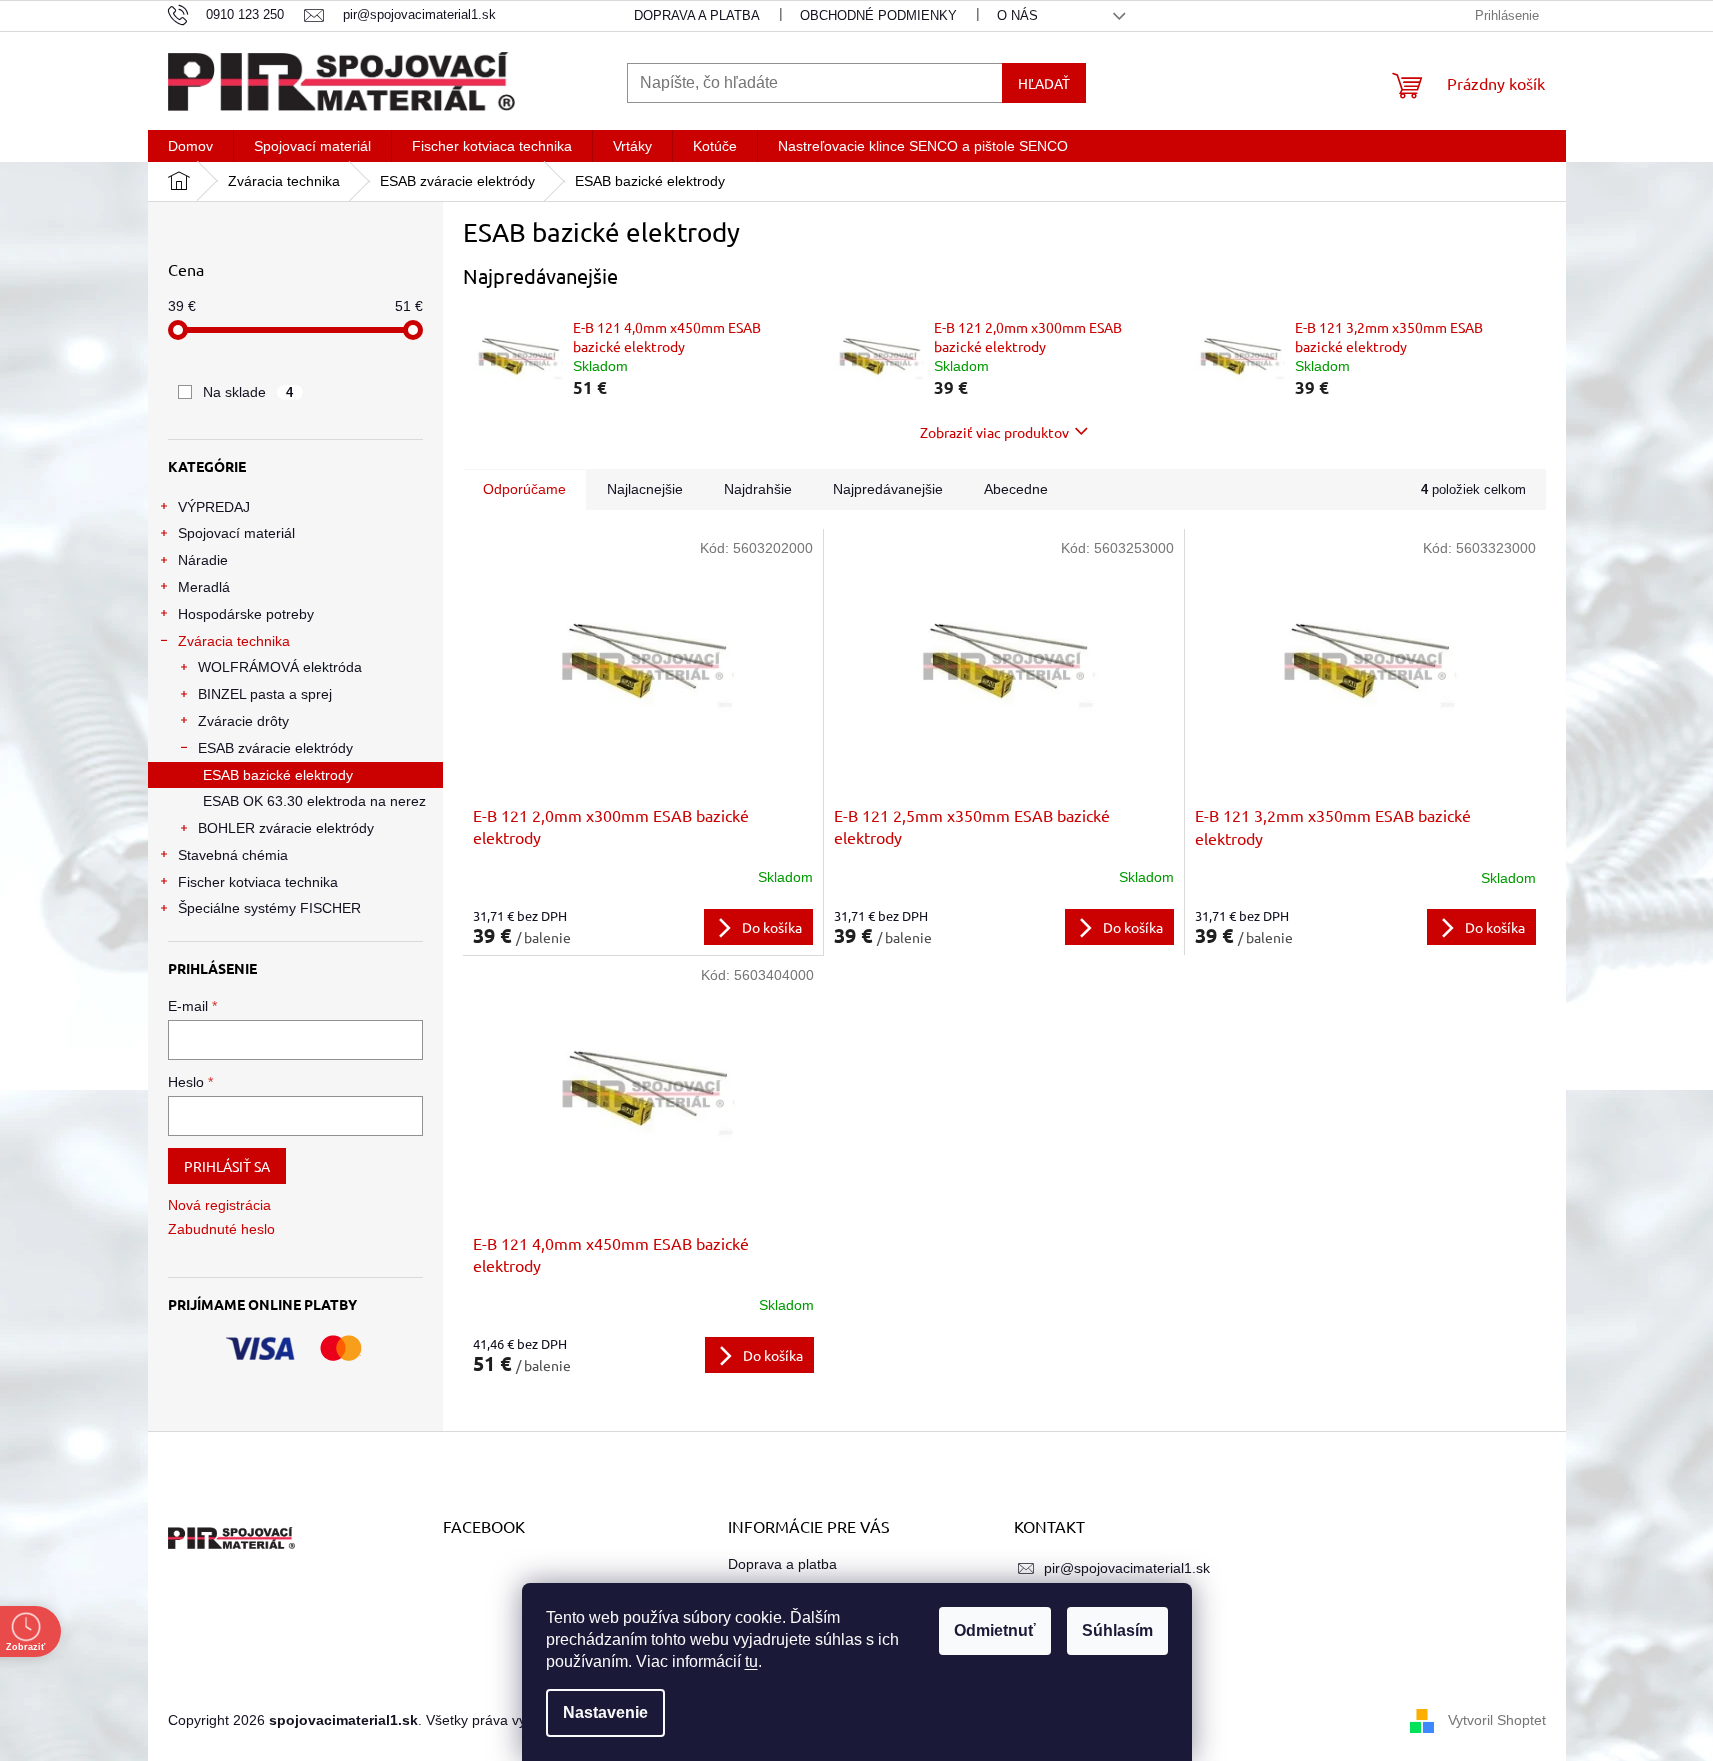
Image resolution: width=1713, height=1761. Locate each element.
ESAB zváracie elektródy (275, 748)
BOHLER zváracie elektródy (286, 828)
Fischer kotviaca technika (258, 882)
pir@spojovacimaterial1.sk (1127, 1568)
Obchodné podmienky (878, 15)
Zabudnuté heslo (221, 1229)
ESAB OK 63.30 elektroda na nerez (314, 801)
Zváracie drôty (243, 721)
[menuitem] (190, 146)
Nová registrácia (219, 1205)
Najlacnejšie (645, 489)
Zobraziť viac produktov (994, 432)
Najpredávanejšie (888, 489)
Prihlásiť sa (227, 1166)
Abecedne (1016, 489)
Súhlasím (1117, 1630)
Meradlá (204, 587)
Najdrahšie (758, 489)
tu (751, 1661)
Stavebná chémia (233, 855)
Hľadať (1044, 83)
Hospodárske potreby (246, 614)
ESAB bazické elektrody (278, 775)
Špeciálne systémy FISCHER (269, 908)
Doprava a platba (697, 15)
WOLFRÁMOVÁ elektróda (280, 667)
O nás (1017, 15)
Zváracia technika (234, 641)
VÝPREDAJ (214, 507)
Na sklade (248, 392)
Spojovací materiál (236, 533)
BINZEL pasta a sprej (265, 694)
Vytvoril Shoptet (1497, 1719)
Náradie (203, 560)
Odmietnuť (995, 1630)
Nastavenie (605, 1712)
